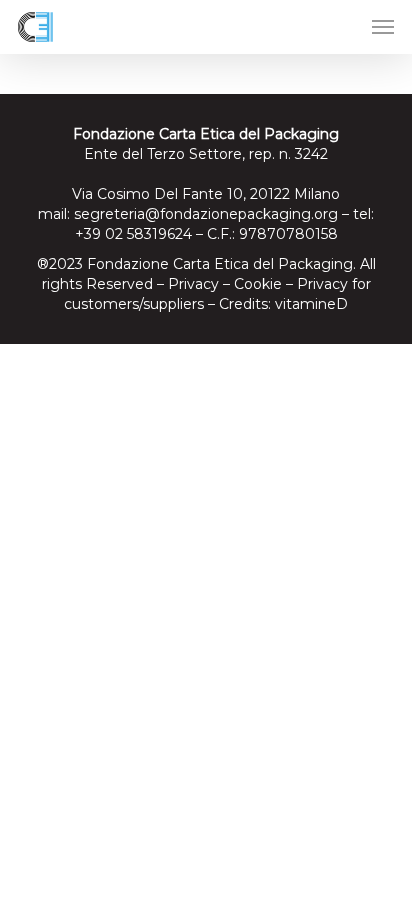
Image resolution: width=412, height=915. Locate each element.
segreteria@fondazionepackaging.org (206, 214)
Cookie (258, 284)
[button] (383, 27)
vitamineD (311, 304)
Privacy (193, 284)
